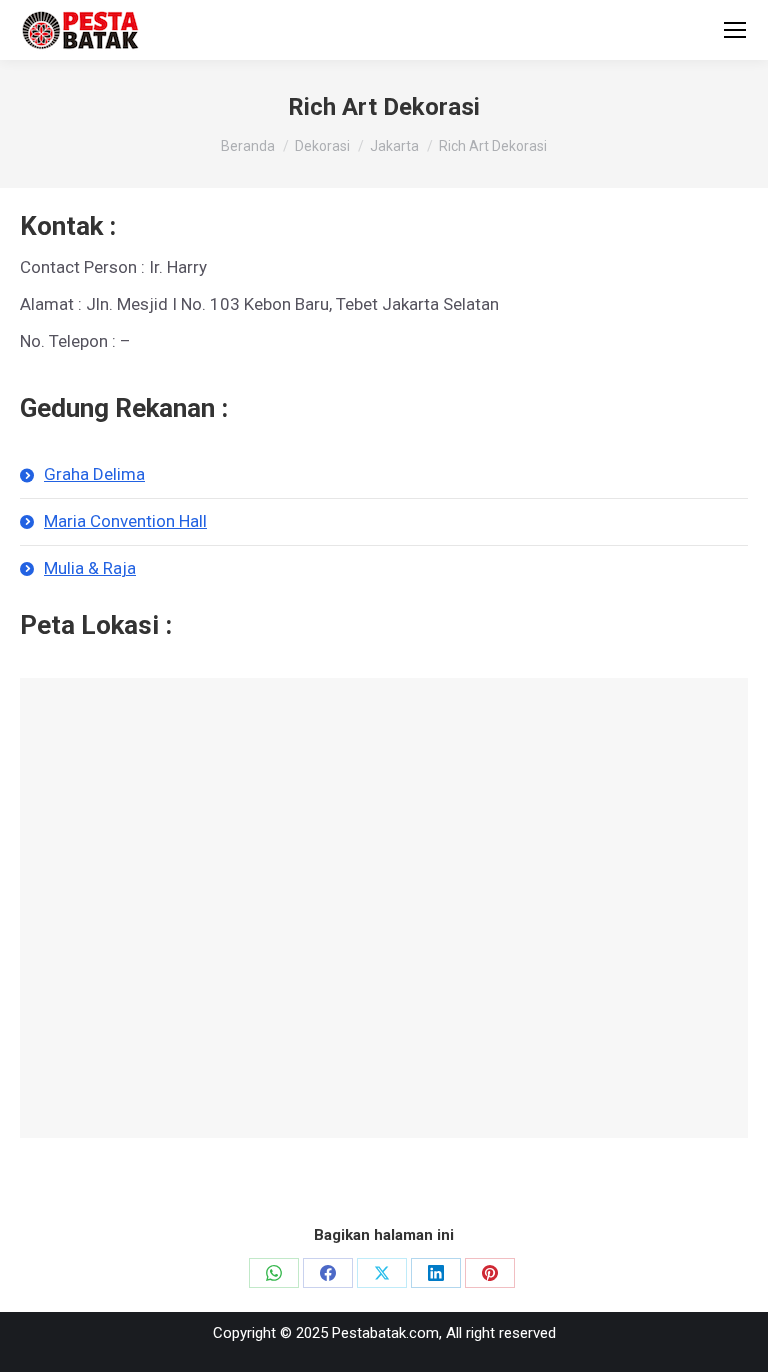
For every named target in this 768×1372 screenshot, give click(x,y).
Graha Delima (94, 474)
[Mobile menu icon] (735, 30)
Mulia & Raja (90, 568)
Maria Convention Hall (125, 521)
